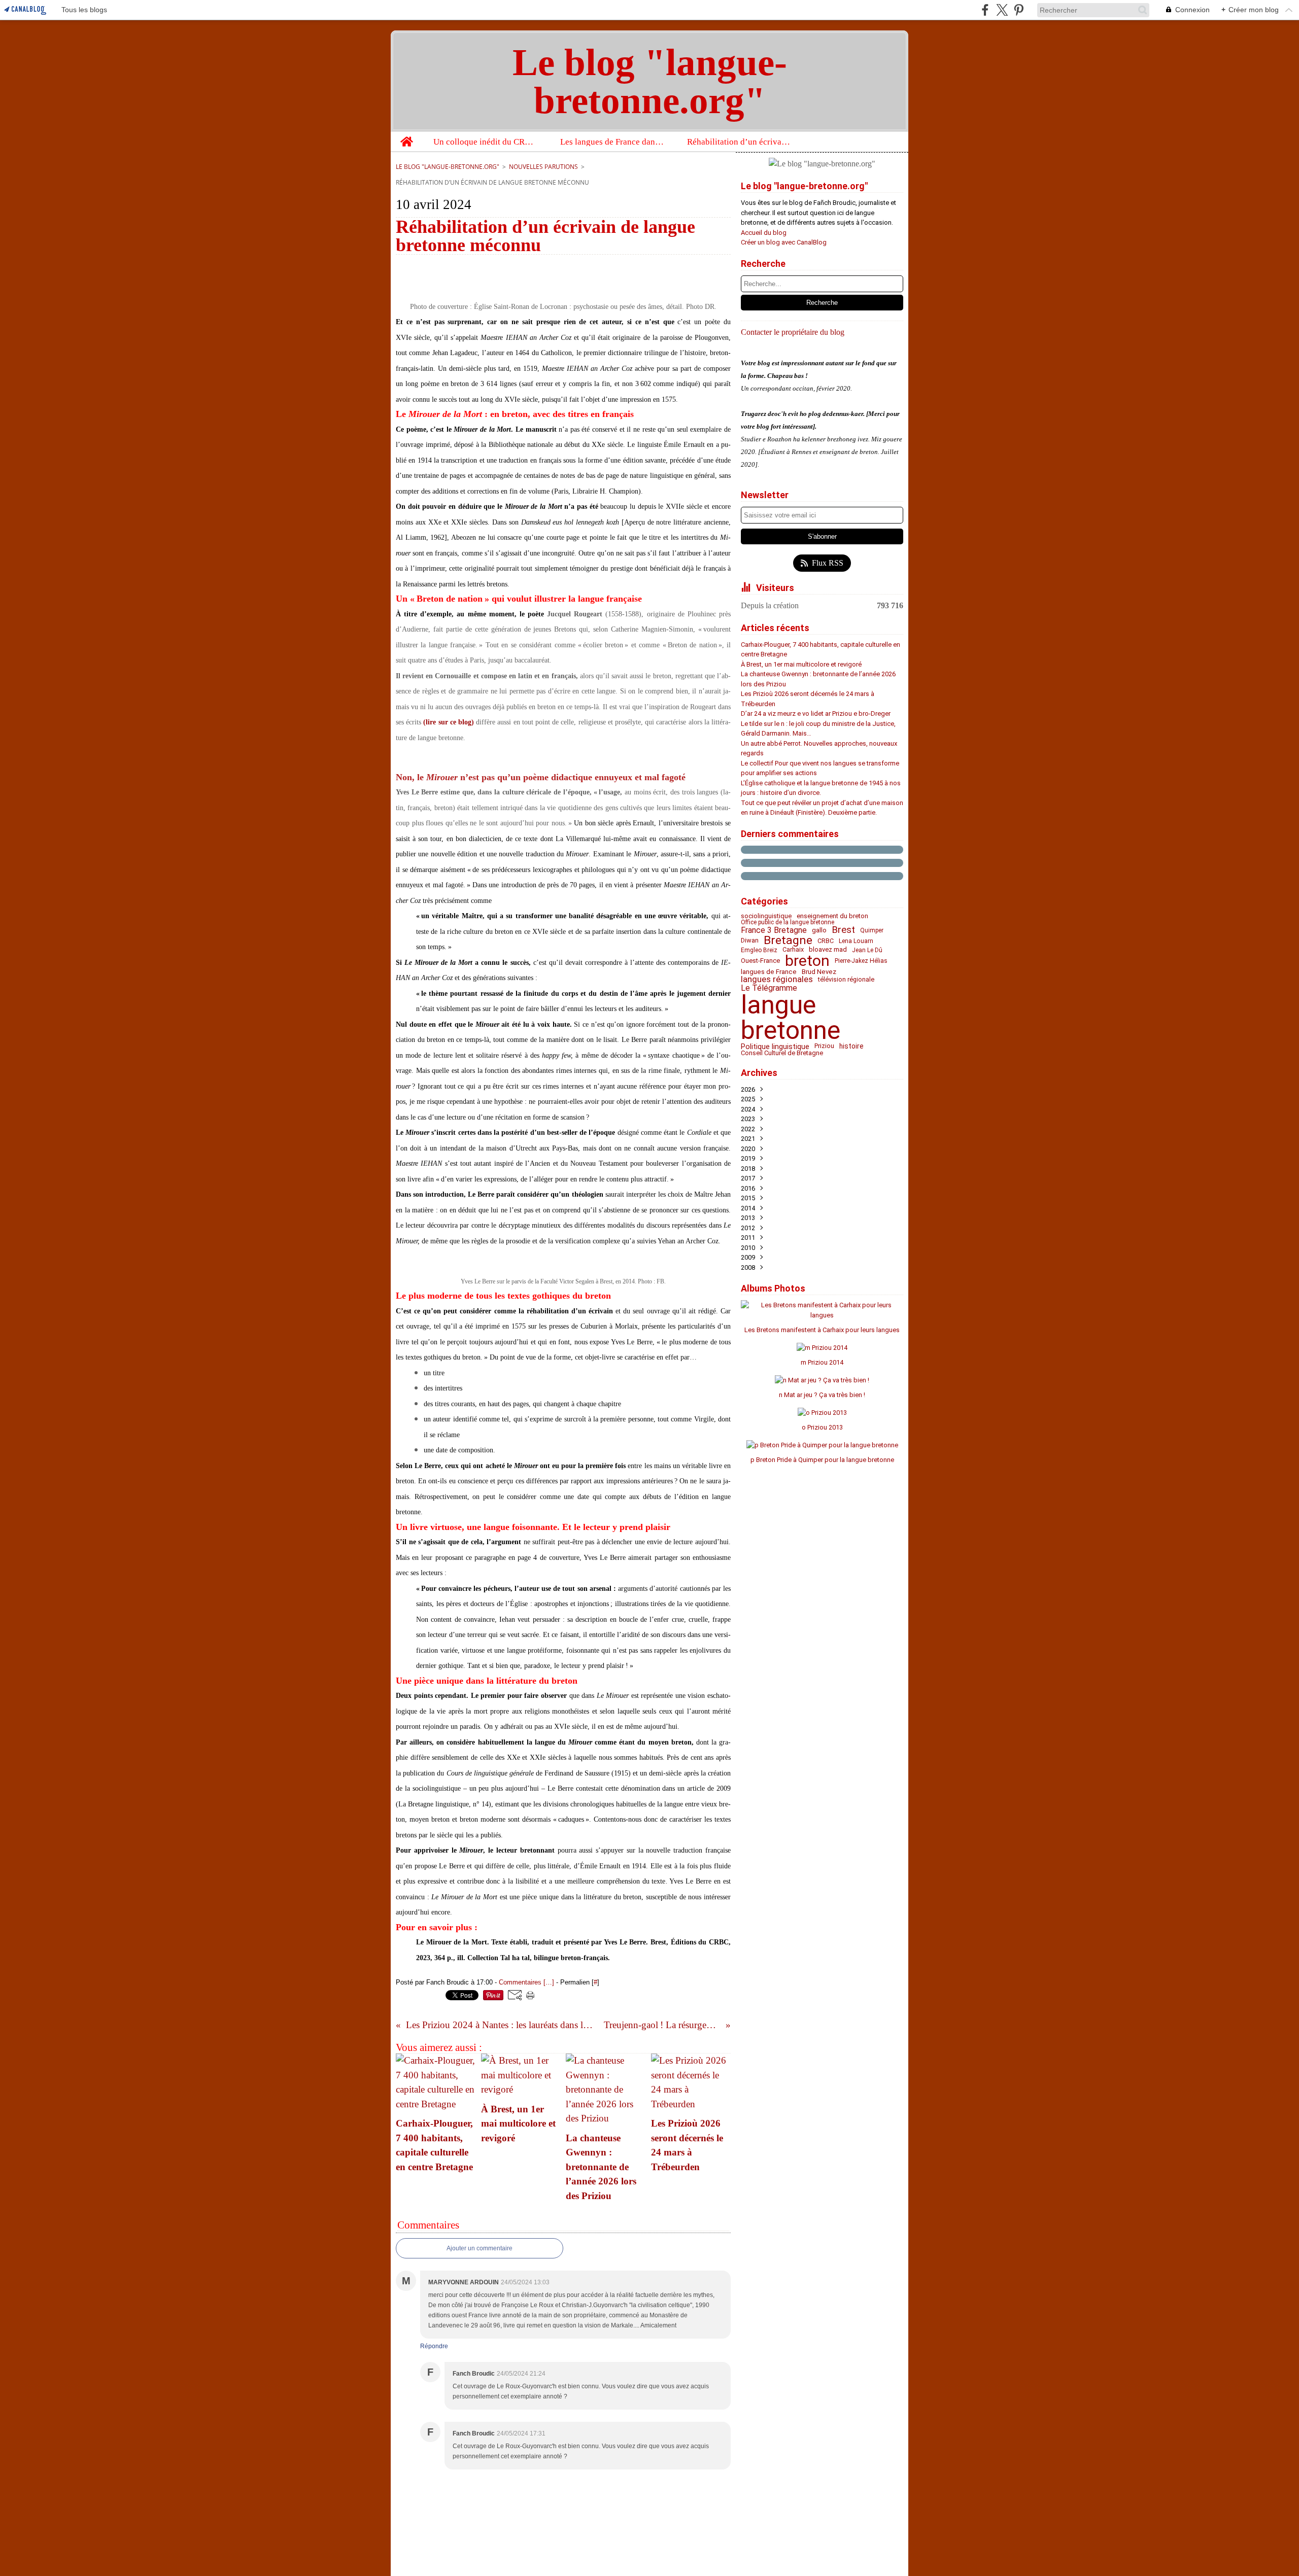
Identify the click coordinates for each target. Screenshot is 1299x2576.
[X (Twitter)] (1002, 10)
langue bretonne (791, 1018)
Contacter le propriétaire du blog (793, 332)
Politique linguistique (775, 1047)
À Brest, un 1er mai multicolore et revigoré (801, 664)
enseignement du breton (832, 916)
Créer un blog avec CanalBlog (784, 242)
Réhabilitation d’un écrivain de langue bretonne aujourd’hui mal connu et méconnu (740, 142)
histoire (851, 1047)
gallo (819, 930)
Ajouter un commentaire (480, 2248)
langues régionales (777, 979)
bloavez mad (828, 950)
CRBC (826, 941)
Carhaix (793, 950)
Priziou (824, 1046)
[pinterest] (1019, 10)
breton (807, 961)
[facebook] (985, 10)
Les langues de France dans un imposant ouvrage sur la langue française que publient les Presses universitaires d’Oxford (613, 142)
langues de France (769, 972)
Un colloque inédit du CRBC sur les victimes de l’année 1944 (486, 142)
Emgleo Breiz (759, 950)
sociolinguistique (766, 916)
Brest (843, 930)
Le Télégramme (769, 988)
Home (406, 136)
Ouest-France (760, 961)
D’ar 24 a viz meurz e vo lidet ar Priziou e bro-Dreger (816, 713)
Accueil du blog (764, 233)
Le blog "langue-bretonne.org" (448, 167)
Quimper (872, 930)
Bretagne (788, 941)
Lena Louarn (856, 941)
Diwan (750, 941)
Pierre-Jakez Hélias (861, 961)
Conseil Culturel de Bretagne (782, 1053)
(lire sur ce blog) (449, 722)
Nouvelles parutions (543, 167)
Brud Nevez (819, 972)
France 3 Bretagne (774, 930)
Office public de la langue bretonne (788, 922)
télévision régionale (846, 980)
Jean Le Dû (867, 950)
